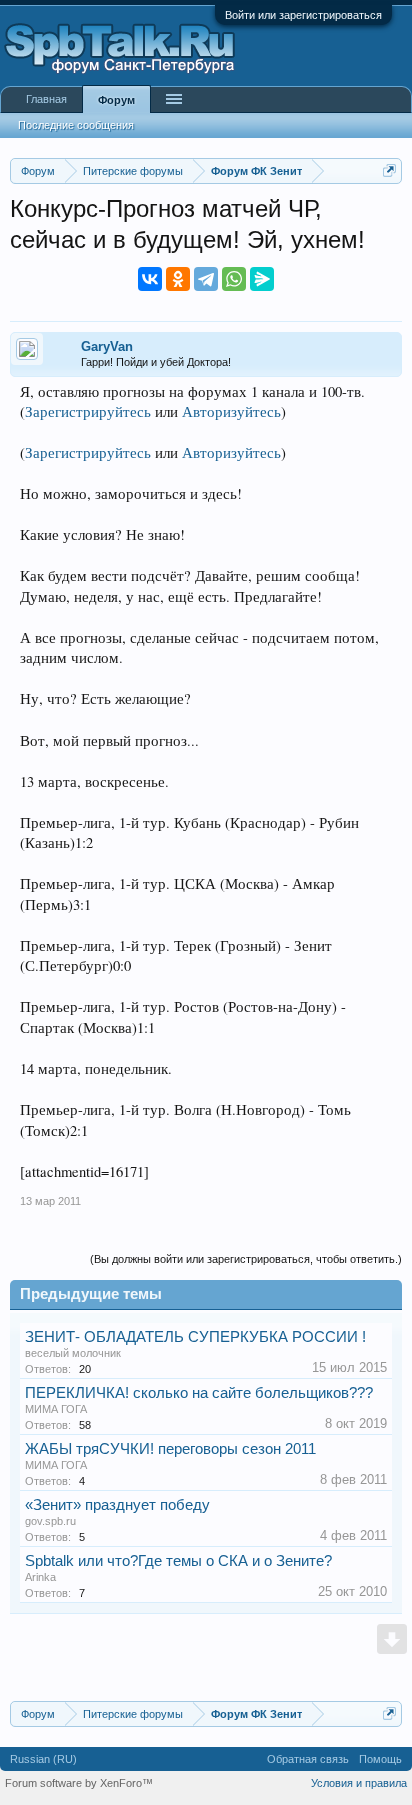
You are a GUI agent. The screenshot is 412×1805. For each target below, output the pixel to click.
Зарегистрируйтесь (88, 411)
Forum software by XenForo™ (79, 1783)
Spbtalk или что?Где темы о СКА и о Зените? (178, 1561)
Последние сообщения (76, 125)
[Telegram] (206, 279)
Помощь (380, 1759)
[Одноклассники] (178, 279)
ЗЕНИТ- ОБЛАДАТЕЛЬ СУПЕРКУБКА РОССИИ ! (195, 1337)
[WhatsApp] (234, 279)
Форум (116, 100)
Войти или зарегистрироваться (303, 15)
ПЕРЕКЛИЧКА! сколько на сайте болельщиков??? (199, 1393)
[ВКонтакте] (150, 279)
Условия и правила (359, 1783)
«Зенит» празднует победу (117, 1505)
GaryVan (107, 346)
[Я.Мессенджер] (262, 279)
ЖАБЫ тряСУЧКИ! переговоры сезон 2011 (170, 1449)
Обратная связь (308, 1759)
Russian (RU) (43, 1759)
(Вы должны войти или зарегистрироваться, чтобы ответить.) (246, 1259)
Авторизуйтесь (231, 411)
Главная (46, 99)
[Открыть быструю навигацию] (389, 170)
